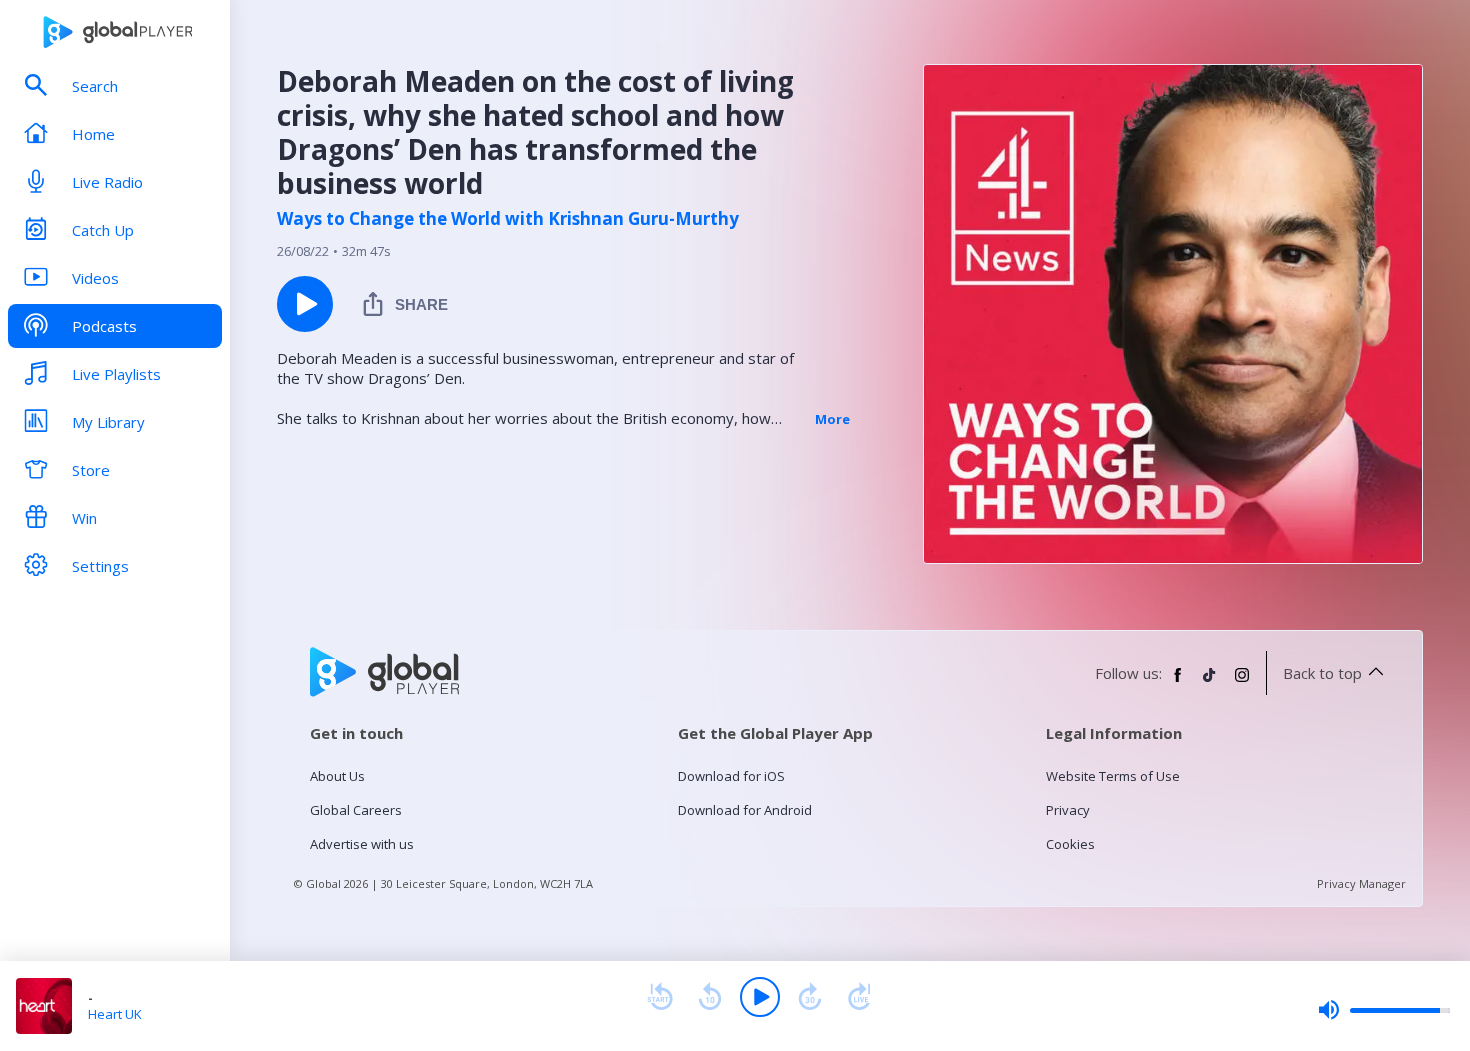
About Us (337, 776)
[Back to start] (660, 997)
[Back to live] (860, 997)
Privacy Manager (1361, 883)
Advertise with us (362, 844)
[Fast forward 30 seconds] (810, 997)
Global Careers (356, 810)
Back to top (1322, 673)
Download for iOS (731, 776)
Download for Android (745, 810)
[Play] (760, 997)
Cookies (1070, 844)
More (832, 419)
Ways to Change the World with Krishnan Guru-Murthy (508, 219)
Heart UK (115, 1014)
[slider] (1384, 1010)
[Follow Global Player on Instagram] (1242, 683)
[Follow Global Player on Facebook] (1178, 683)
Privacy (1068, 810)
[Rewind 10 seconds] (710, 997)
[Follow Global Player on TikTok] (1210, 683)
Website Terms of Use (1113, 776)
